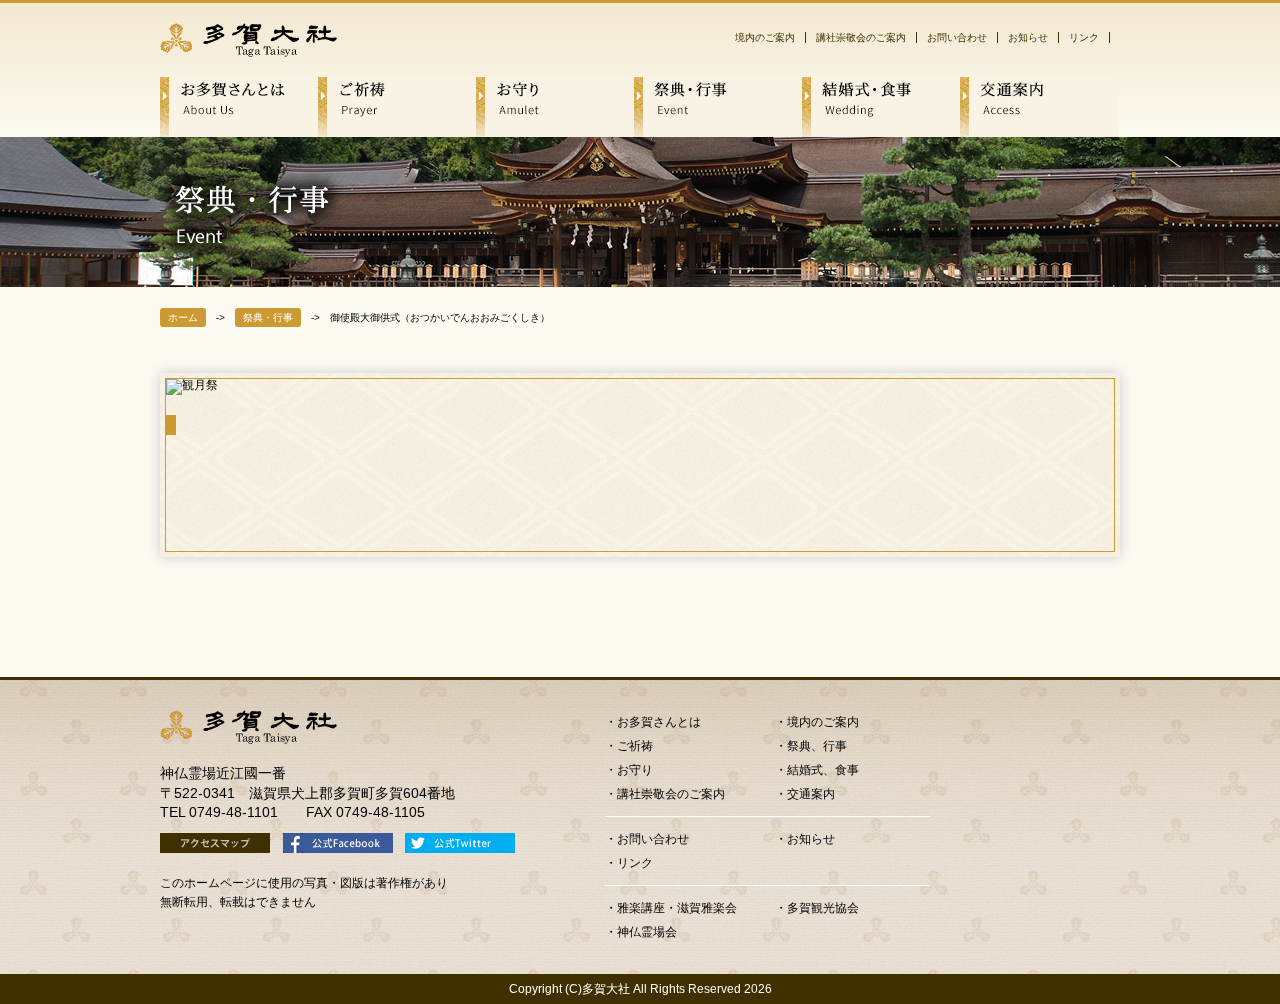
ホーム (183, 317)
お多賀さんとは (659, 722)
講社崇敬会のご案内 (861, 37)
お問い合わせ (957, 37)
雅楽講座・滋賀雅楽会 (677, 908)
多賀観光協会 (823, 908)
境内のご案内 (765, 37)
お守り (635, 770)
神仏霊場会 (647, 932)
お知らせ (1028, 37)
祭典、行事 (817, 746)
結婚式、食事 (823, 770)
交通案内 (811, 794)
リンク (1084, 37)
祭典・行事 (268, 317)
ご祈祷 (635, 746)
